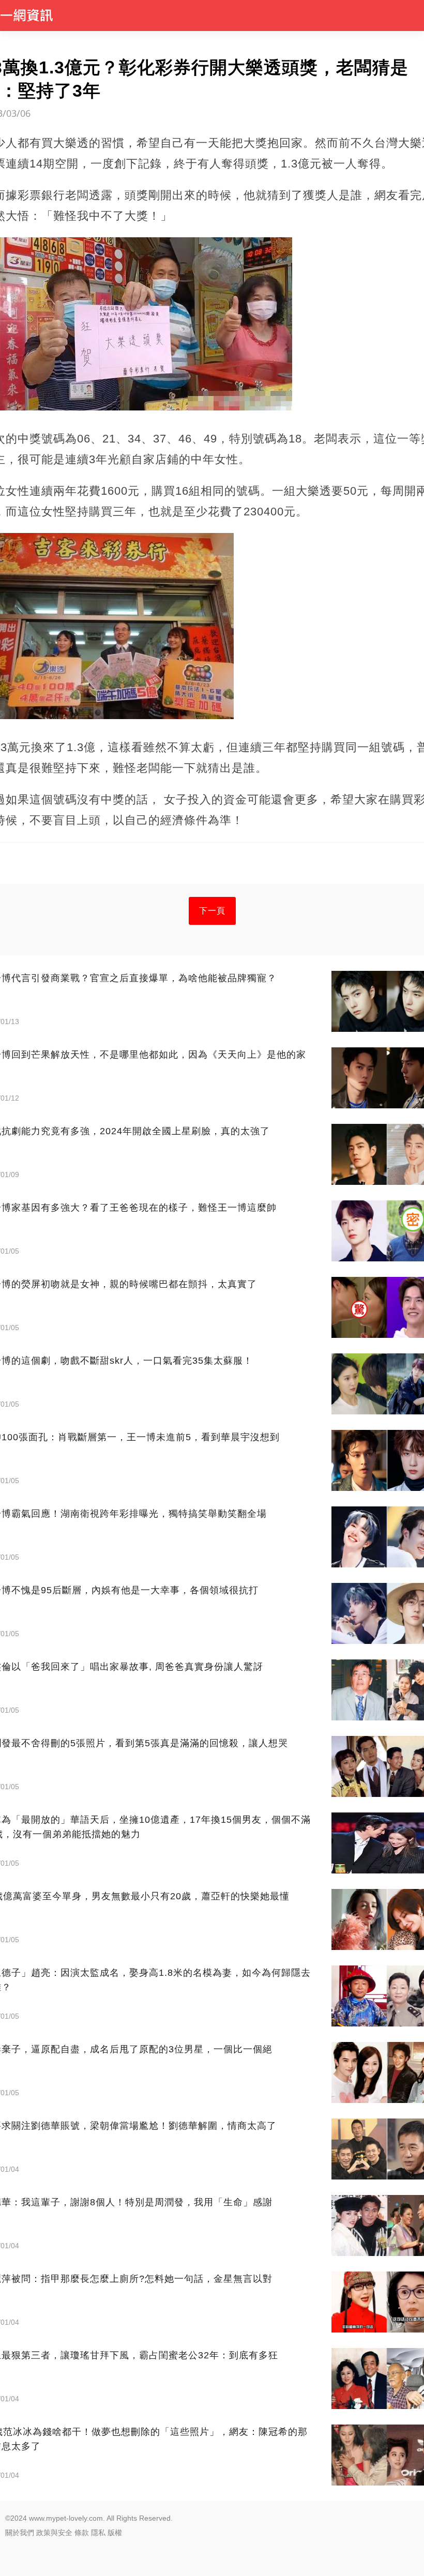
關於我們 (20, 2533)
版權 (115, 2533)
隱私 (98, 2533)
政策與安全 (54, 2533)
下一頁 (212, 911)
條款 (82, 2533)
